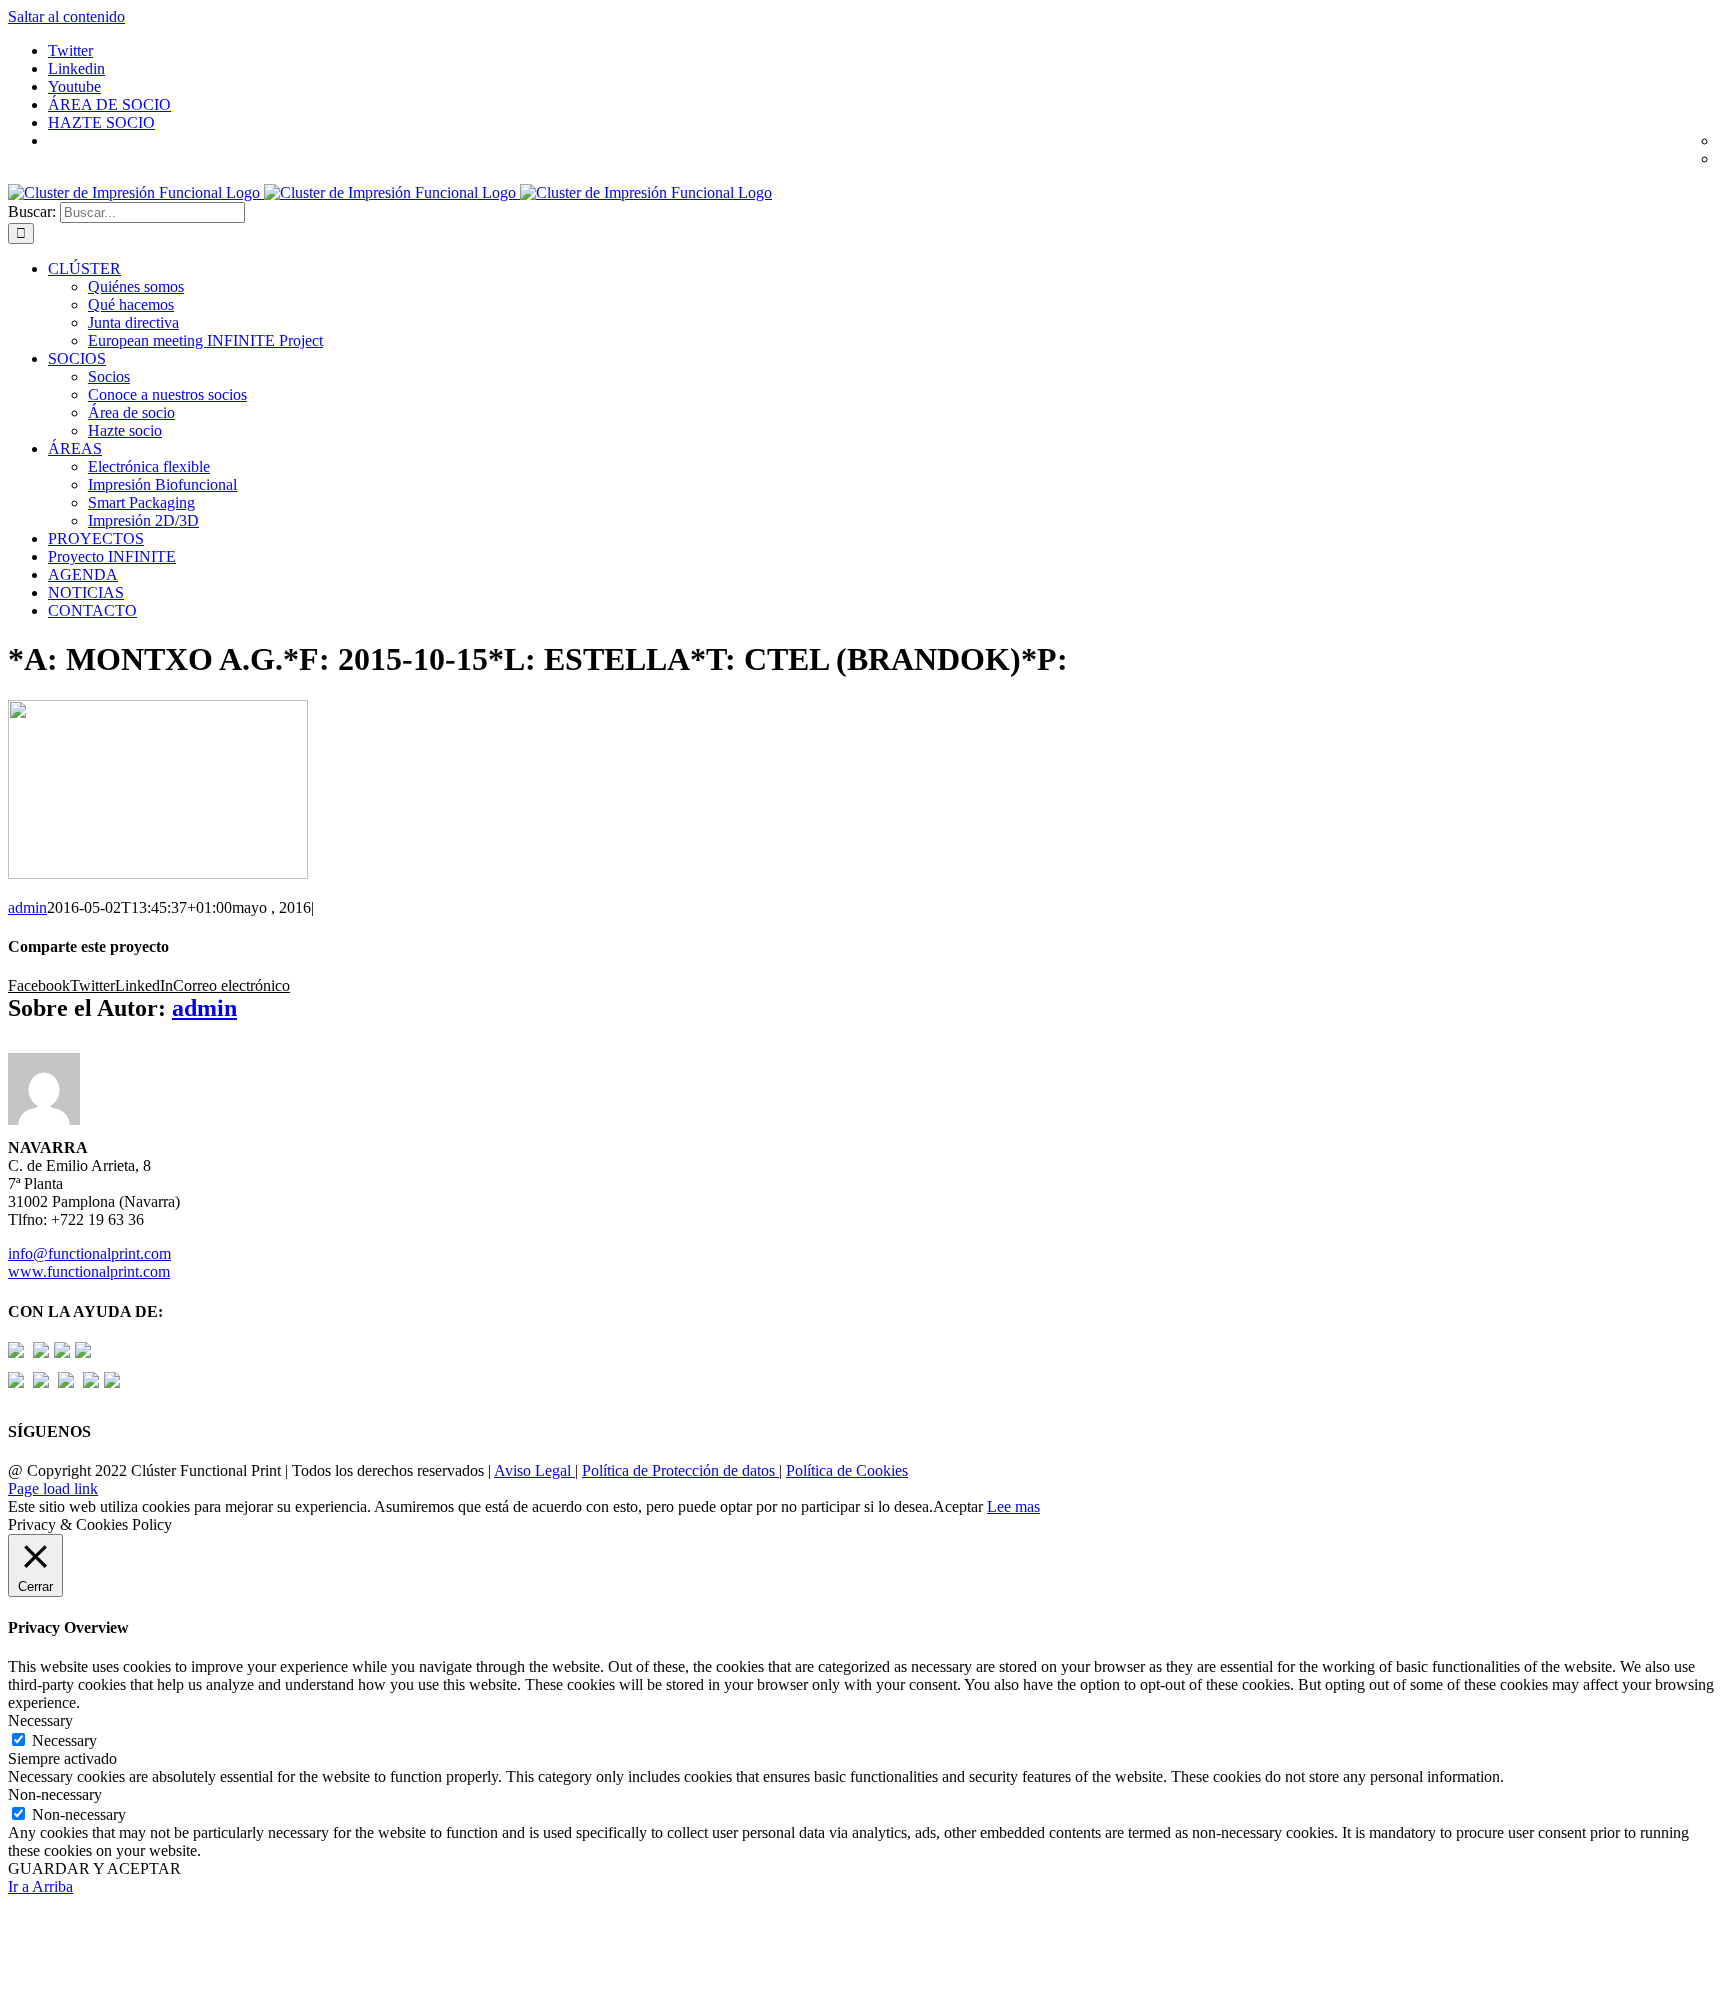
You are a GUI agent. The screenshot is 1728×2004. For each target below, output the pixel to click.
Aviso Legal (534, 1470)
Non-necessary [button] (55, 1794)
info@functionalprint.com (89, 1253)
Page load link (53, 1488)
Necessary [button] (40, 1720)
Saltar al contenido (66, 16)
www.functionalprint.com (89, 1271)
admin (27, 907)
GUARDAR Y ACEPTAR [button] (94, 1868)
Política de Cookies (847, 1470)
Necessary (64, 1740)
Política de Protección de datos (680, 1470)
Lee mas (1013, 1506)
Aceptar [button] (958, 1506)
